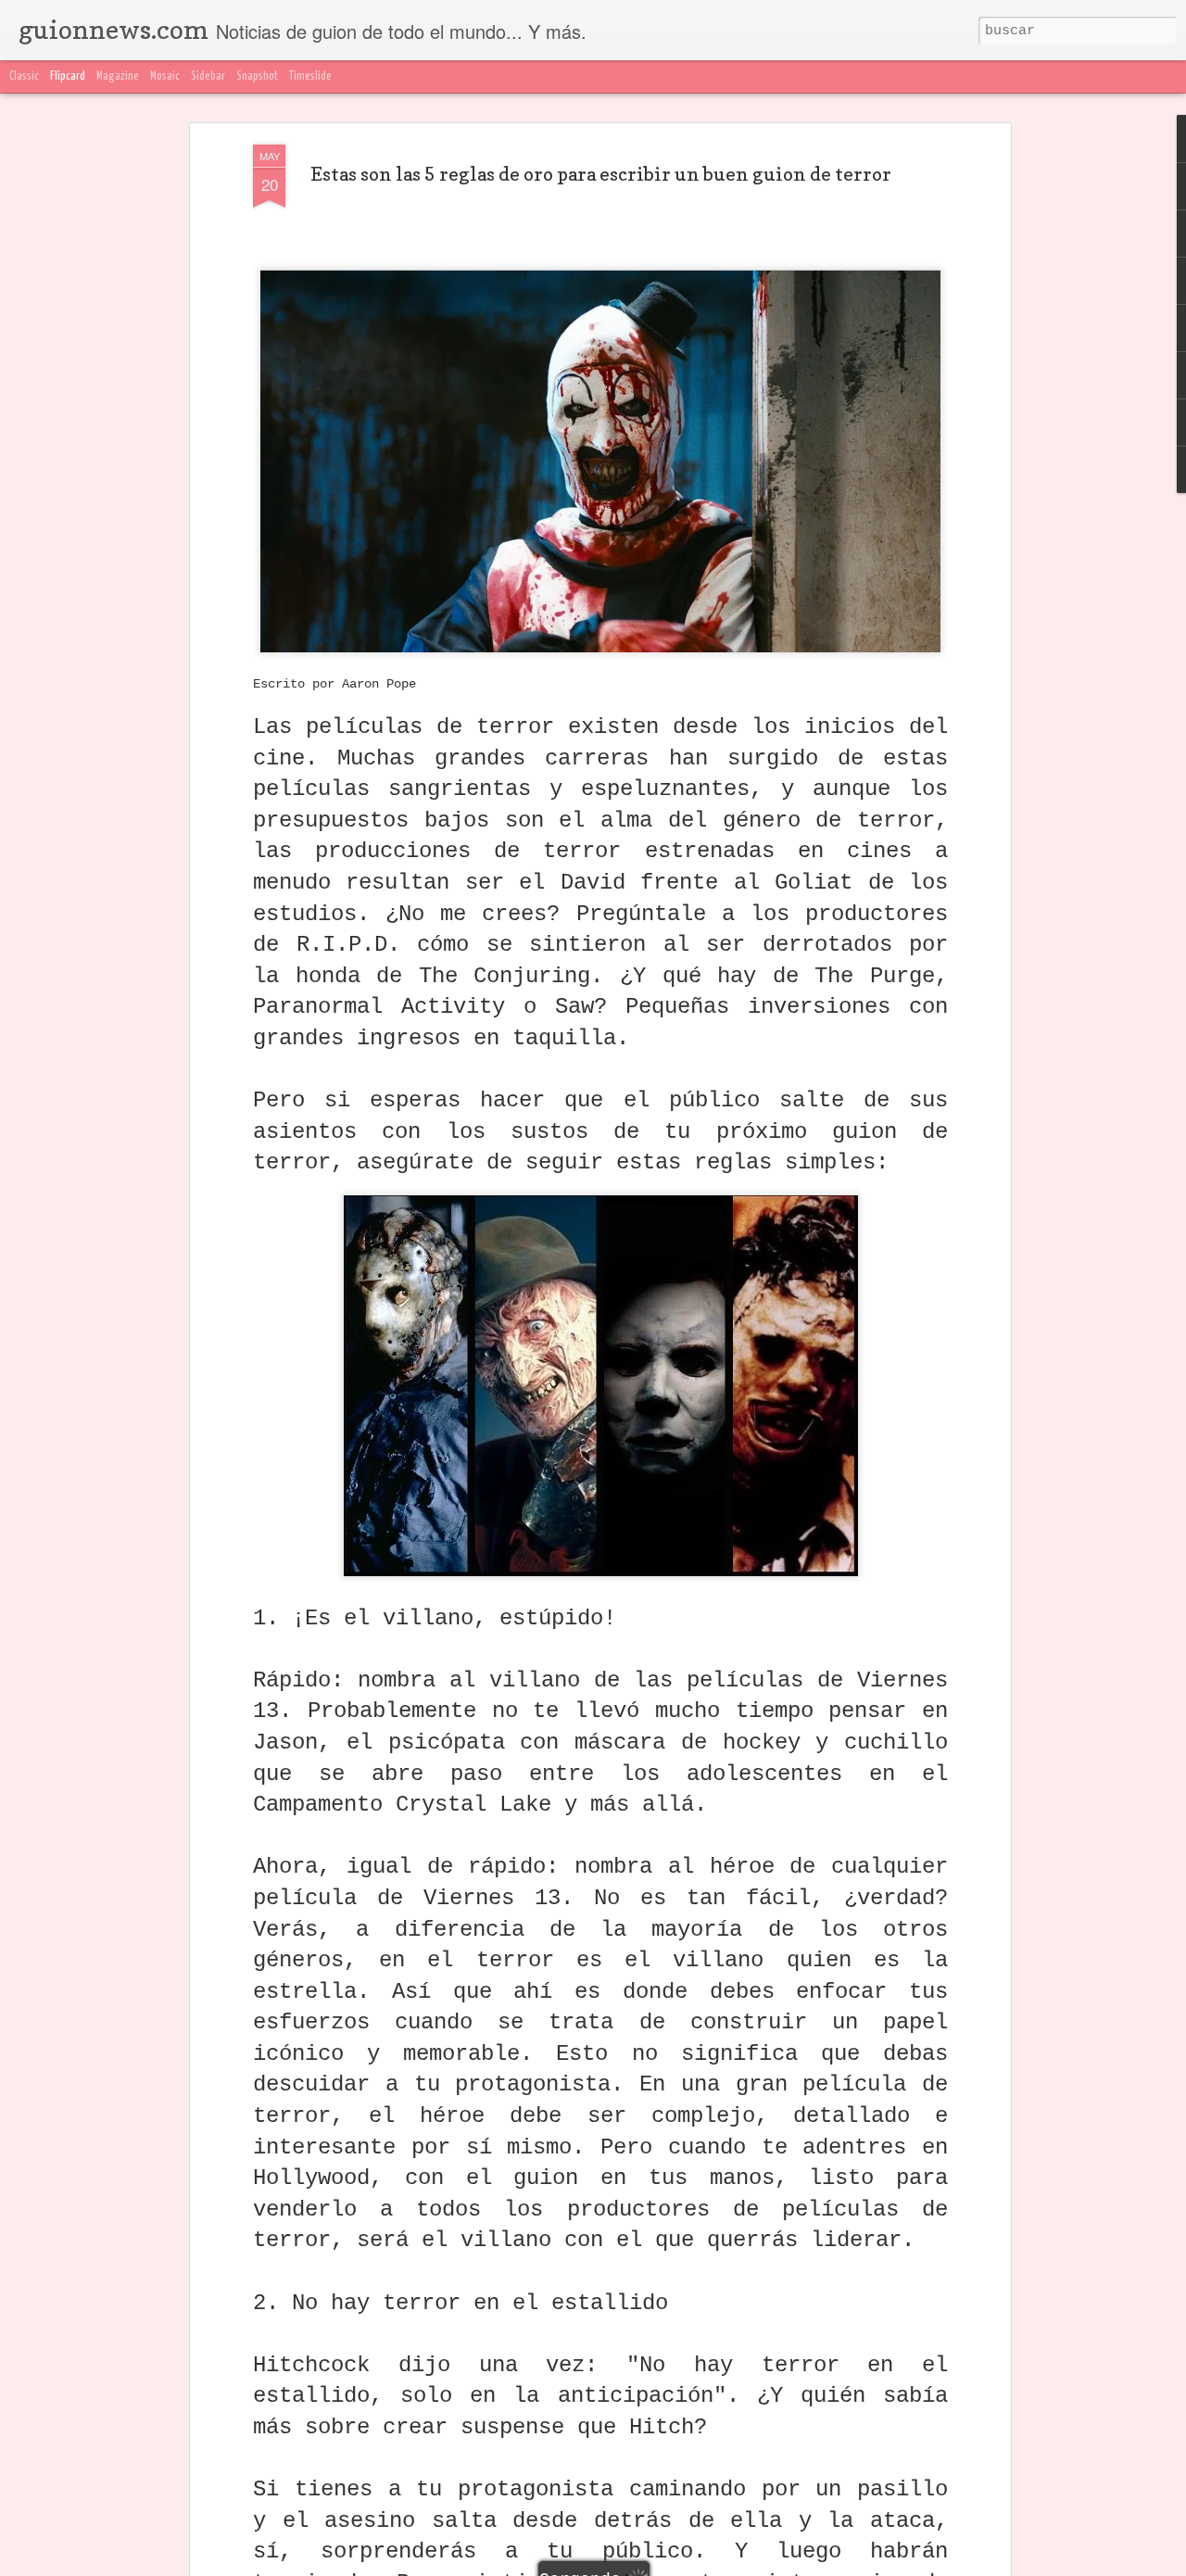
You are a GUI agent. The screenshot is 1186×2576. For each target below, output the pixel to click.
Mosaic (165, 76)
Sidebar (208, 76)
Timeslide (310, 76)
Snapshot (257, 76)
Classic (24, 76)
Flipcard (68, 76)
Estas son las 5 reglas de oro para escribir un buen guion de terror (601, 174)
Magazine (118, 76)
